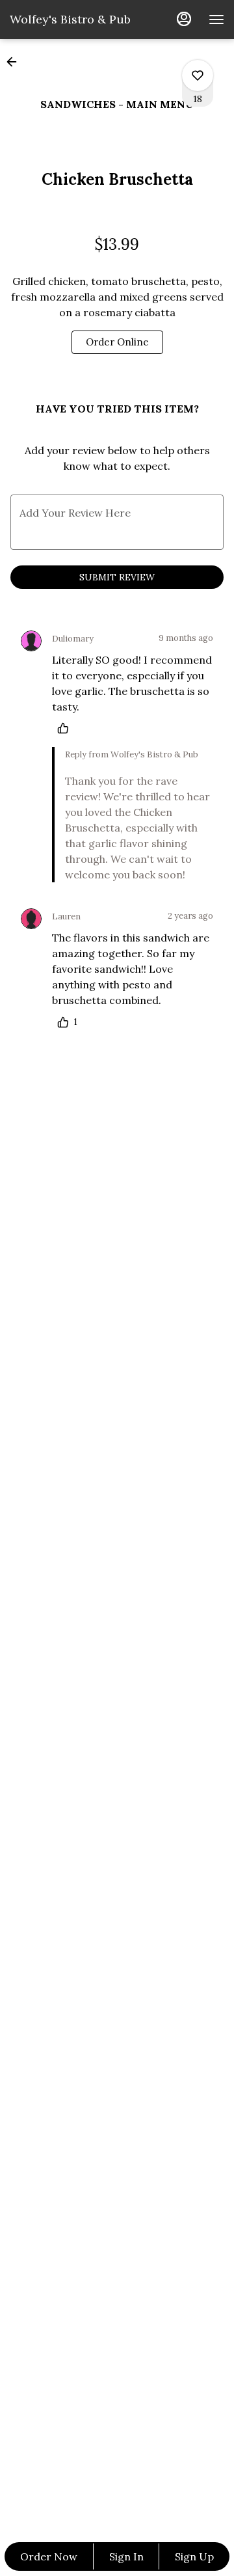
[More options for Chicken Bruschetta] (198, 75)
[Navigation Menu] (216, 20)
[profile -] (184, 19)
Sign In (126, 2556)
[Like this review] (66, 728)
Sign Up (194, 2556)
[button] (16, 62)
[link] (117, 342)
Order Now (49, 2556)
